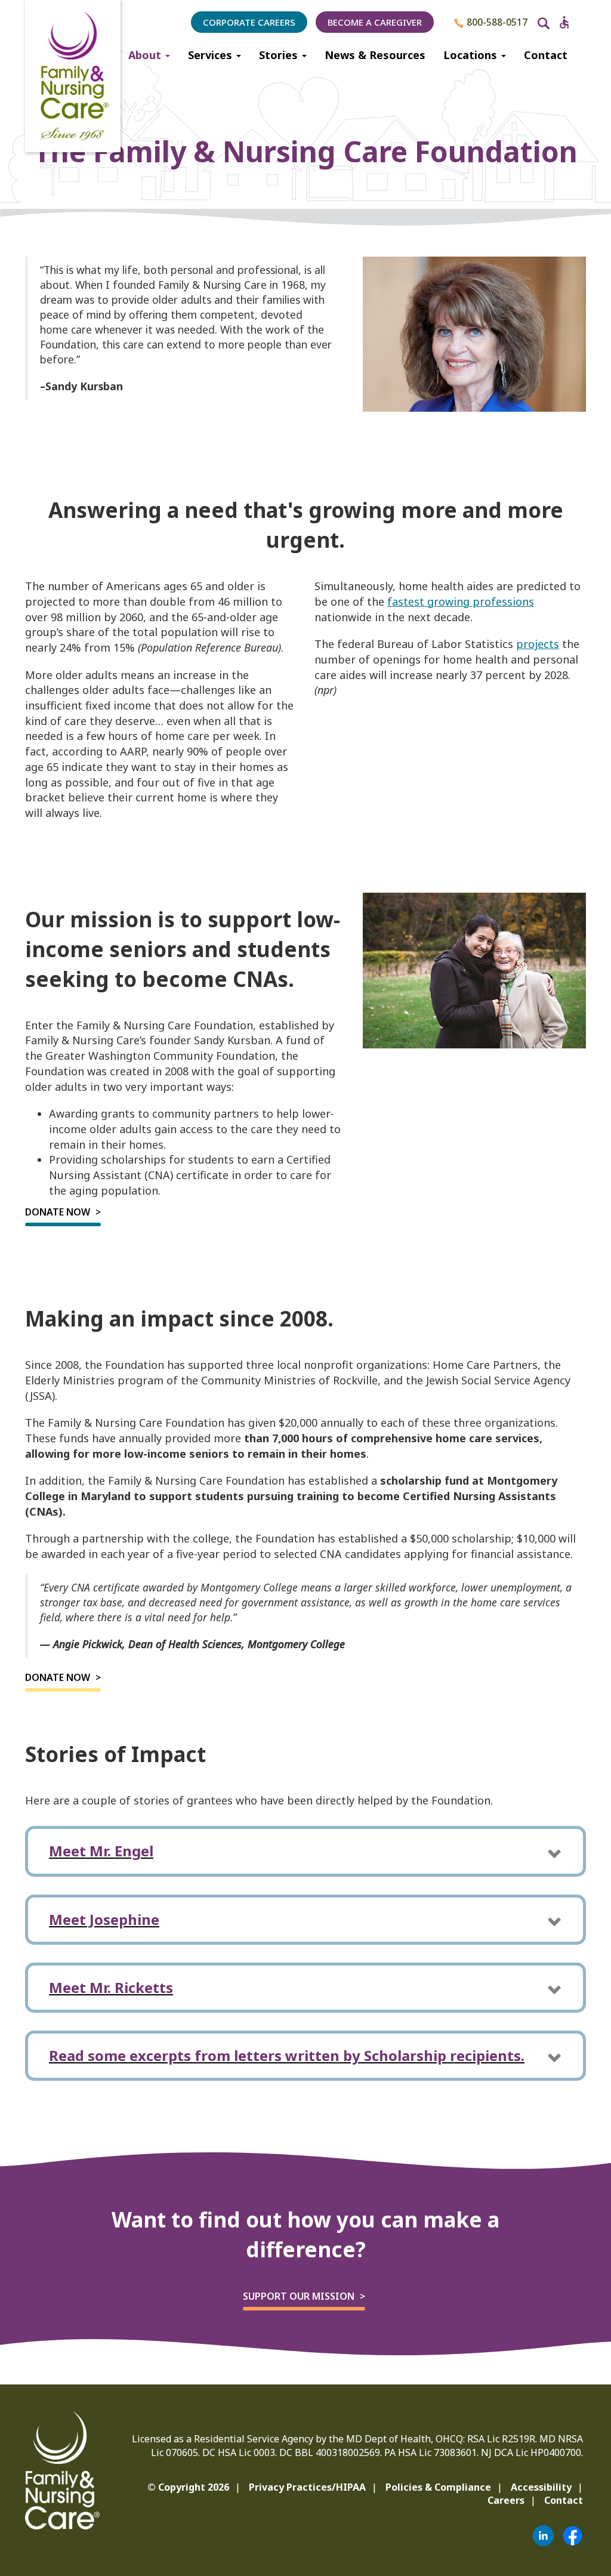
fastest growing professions (461, 601)
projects (538, 644)
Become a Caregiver (375, 22)
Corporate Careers (249, 22)
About (146, 55)
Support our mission (299, 2296)
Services (212, 55)
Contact (546, 55)
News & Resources (375, 55)
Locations (472, 55)
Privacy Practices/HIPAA (307, 2487)
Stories (280, 55)
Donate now (58, 1212)
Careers (506, 2500)
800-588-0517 (496, 22)
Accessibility (541, 2487)
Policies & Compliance (438, 2487)
